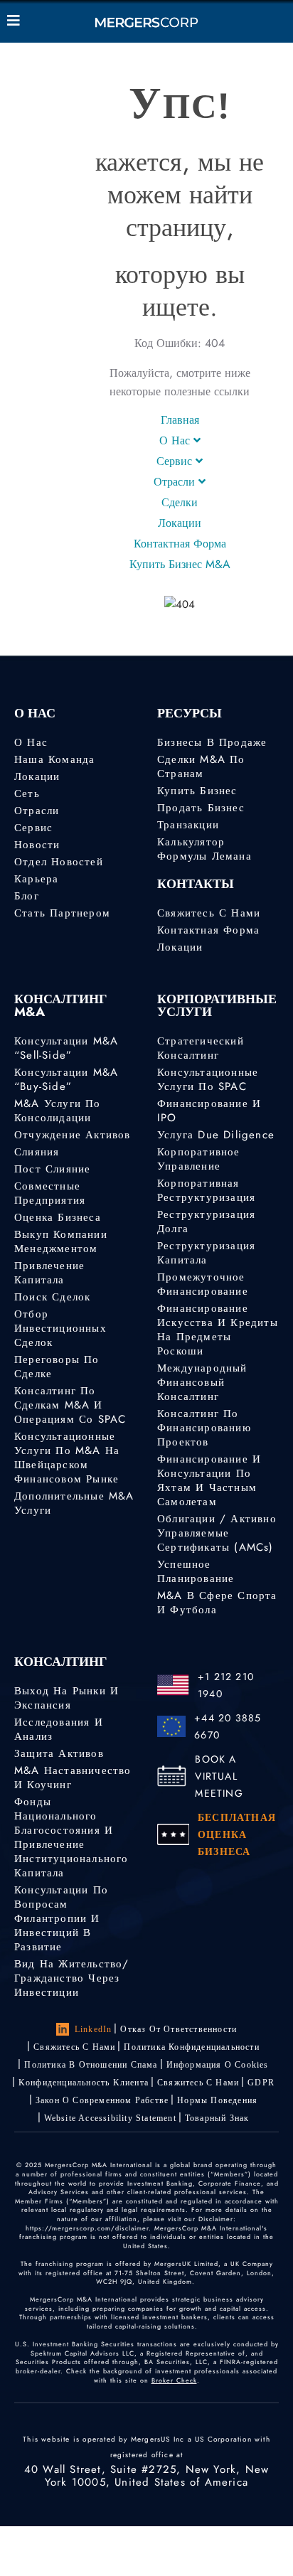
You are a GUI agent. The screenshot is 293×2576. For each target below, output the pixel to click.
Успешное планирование (196, 1571)
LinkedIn (94, 2029)
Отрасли (176, 482)
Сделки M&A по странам (201, 766)
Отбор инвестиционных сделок (60, 1328)
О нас (31, 742)
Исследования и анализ (59, 1729)
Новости (37, 845)
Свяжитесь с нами (209, 913)
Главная (180, 420)
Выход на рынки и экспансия (66, 1698)
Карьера (36, 879)
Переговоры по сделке (57, 1367)
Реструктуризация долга (206, 1222)
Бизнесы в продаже (212, 742)
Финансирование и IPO (209, 1111)
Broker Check (174, 2380)
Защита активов (59, 1753)
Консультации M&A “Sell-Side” (66, 1048)
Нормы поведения (217, 2100)
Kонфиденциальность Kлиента (84, 2083)
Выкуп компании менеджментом (61, 1241)
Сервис (176, 461)
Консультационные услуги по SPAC (208, 1079)
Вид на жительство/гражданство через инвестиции (72, 1978)
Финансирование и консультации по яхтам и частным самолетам (209, 1480)
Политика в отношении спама (91, 2065)
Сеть (27, 793)
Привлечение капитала (49, 1273)
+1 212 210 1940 (226, 1685)
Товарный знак (217, 2118)
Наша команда (54, 759)
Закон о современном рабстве (102, 2100)
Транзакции (188, 825)
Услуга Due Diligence (216, 1135)
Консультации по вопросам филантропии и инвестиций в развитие (61, 1918)
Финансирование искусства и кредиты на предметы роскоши (218, 1330)
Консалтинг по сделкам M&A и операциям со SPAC (70, 1405)
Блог (27, 896)
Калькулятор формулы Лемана (204, 849)
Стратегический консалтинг (201, 1048)
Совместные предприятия (50, 1193)
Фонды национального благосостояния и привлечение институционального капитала (71, 1837)
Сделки (180, 502)
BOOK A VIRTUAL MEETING (219, 1776)
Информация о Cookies (218, 2065)
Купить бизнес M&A (180, 564)
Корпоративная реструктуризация (206, 1190)
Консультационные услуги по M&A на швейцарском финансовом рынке (67, 1458)
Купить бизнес (197, 791)
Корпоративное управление (199, 1159)
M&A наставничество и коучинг (73, 1778)
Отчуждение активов (73, 1135)
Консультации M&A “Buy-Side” (66, 1079)
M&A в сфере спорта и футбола (217, 1603)
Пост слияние (52, 1169)
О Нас (176, 440)
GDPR (261, 2083)
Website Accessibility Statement (110, 2118)
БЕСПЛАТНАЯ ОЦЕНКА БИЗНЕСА (237, 1834)
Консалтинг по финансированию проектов (204, 1428)
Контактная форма (180, 544)
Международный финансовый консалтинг (202, 1382)
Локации (180, 523)
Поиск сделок (52, 1297)
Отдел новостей (59, 862)
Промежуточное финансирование (203, 1284)
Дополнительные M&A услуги (74, 1503)
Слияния (37, 1152)
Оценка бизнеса (58, 1217)
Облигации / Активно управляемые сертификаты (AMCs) (217, 1533)
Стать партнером (62, 913)
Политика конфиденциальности (191, 2047)
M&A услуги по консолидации (58, 1111)
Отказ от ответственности (179, 2029)
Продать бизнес (201, 808)
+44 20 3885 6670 (228, 1726)
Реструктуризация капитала (206, 1253)
